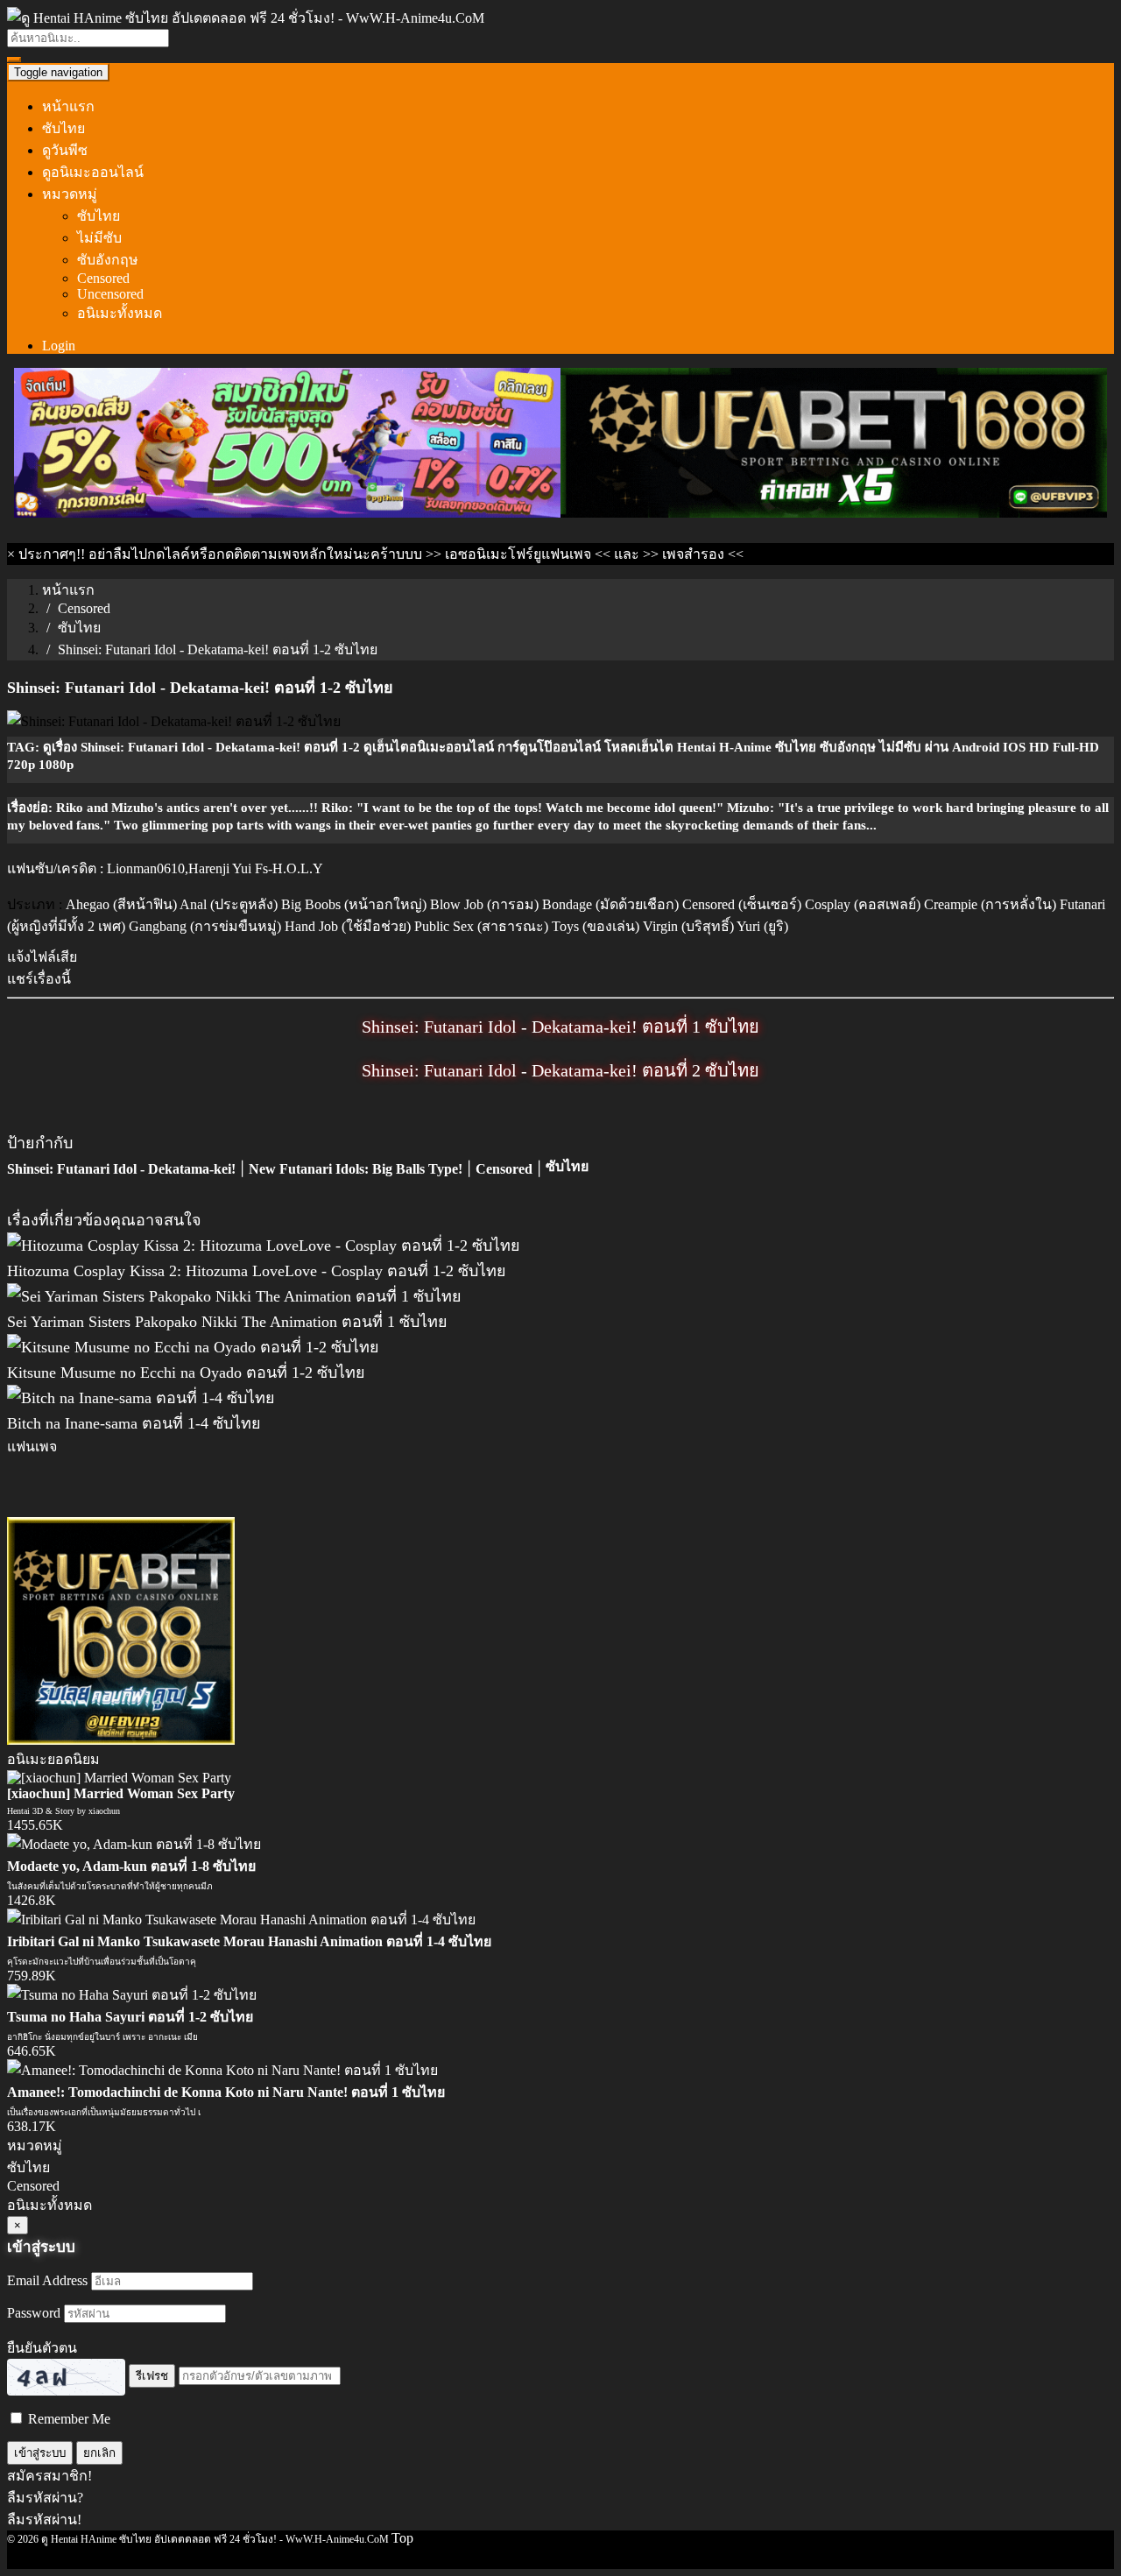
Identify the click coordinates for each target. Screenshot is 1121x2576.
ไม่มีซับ (99, 238)
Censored (103, 278)
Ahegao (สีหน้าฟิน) (121, 904)
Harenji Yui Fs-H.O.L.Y (256, 868)
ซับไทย (63, 128)
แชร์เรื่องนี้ (39, 979)
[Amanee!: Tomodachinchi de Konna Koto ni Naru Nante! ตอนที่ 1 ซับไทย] (222, 2070)
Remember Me (67, 2419)
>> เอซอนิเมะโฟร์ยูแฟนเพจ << (518, 554)
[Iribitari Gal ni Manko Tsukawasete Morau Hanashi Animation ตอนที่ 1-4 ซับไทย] (241, 1920)
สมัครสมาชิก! (49, 2476)
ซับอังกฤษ (108, 260)
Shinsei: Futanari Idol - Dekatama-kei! (121, 1169)
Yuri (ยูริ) (762, 926)
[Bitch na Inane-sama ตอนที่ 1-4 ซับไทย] (141, 1398)
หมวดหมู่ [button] (70, 194)
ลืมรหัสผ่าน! (44, 2520)
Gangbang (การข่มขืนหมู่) (205, 926)
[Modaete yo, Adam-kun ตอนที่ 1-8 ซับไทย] (134, 1844)
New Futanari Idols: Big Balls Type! (356, 1169)
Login (59, 346)
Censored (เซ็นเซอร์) (742, 904)
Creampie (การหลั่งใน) (990, 904)
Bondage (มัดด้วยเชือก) (610, 904)
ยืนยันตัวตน (42, 2348)
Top (402, 2538)
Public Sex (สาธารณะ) (481, 926)
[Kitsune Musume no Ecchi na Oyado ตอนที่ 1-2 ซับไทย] (193, 1347)
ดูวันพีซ (65, 150)
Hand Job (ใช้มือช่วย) (348, 926)
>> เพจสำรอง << (693, 554)
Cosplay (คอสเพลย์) (863, 904)
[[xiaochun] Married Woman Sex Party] (119, 1778)
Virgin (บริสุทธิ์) (688, 926)
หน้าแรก (68, 106)
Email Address (47, 2280)
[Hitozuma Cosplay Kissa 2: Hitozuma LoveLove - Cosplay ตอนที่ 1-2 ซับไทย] (264, 1246)
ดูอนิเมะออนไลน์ (93, 172)
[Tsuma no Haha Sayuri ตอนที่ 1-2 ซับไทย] (132, 1995)
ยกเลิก (99, 2453)
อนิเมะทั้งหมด (120, 313)
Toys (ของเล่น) (596, 926)
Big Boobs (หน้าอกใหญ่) (354, 904)
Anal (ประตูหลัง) (229, 904)
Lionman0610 (146, 868)
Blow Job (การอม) (484, 904)
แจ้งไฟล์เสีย (42, 957)
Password (34, 2313)
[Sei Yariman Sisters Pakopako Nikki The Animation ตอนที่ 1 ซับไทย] (234, 1296)
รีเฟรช (152, 2376)
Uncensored (110, 294)
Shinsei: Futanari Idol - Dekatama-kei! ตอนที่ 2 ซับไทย (560, 1070)
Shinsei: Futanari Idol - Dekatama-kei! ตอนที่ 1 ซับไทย (560, 1027)
